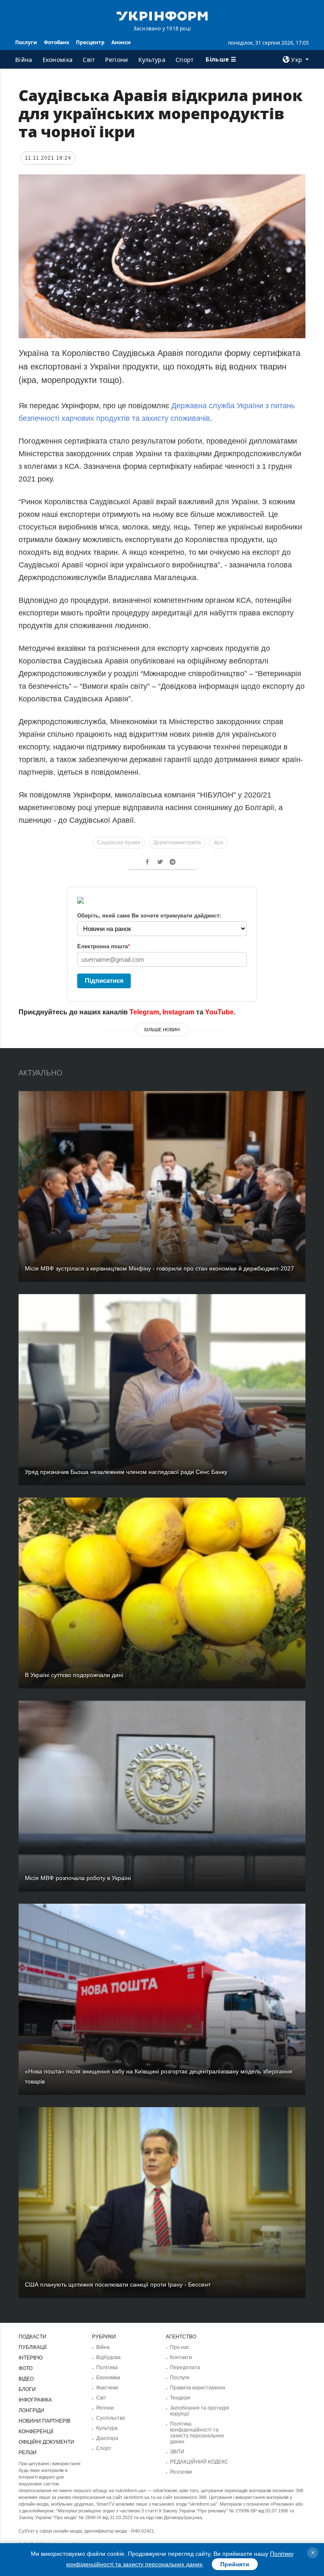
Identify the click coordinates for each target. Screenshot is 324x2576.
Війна (24, 60)
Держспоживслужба (177, 843)
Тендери (180, 2398)
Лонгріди (31, 2410)
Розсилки (181, 2472)
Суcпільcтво (111, 2418)
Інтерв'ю (31, 2358)
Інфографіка (35, 2400)
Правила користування (198, 2388)
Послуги (26, 42)
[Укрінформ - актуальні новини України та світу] (162, 15)
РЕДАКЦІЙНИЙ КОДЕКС (199, 2462)
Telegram (144, 1012)
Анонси (121, 42)
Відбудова (108, 2357)
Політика (107, 2367)
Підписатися (104, 980)
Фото (26, 2368)
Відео (26, 2379)
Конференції (36, 2432)
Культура (152, 60)
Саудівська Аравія (119, 843)
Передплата (185, 2367)
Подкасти (32, 2337)
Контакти (181, 2357)
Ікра (219, 843)
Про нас (180, 2347)
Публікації (32, 2347)
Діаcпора (107, 2438)
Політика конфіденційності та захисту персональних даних (197, 2433)
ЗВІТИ (177, 2452)
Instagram (178, 1012)
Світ (89, 60)
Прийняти (235, 2564)
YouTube (219, 1012)
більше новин (162, 1030)
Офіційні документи (46, 2442)
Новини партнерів (45, 2421)
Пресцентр (90, 42)
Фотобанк (57, 42)
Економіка (58, 60)
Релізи (28, 2453)
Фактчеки (107, 2388)
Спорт (185, 60)
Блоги (27, 2389)
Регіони (116, 60)
